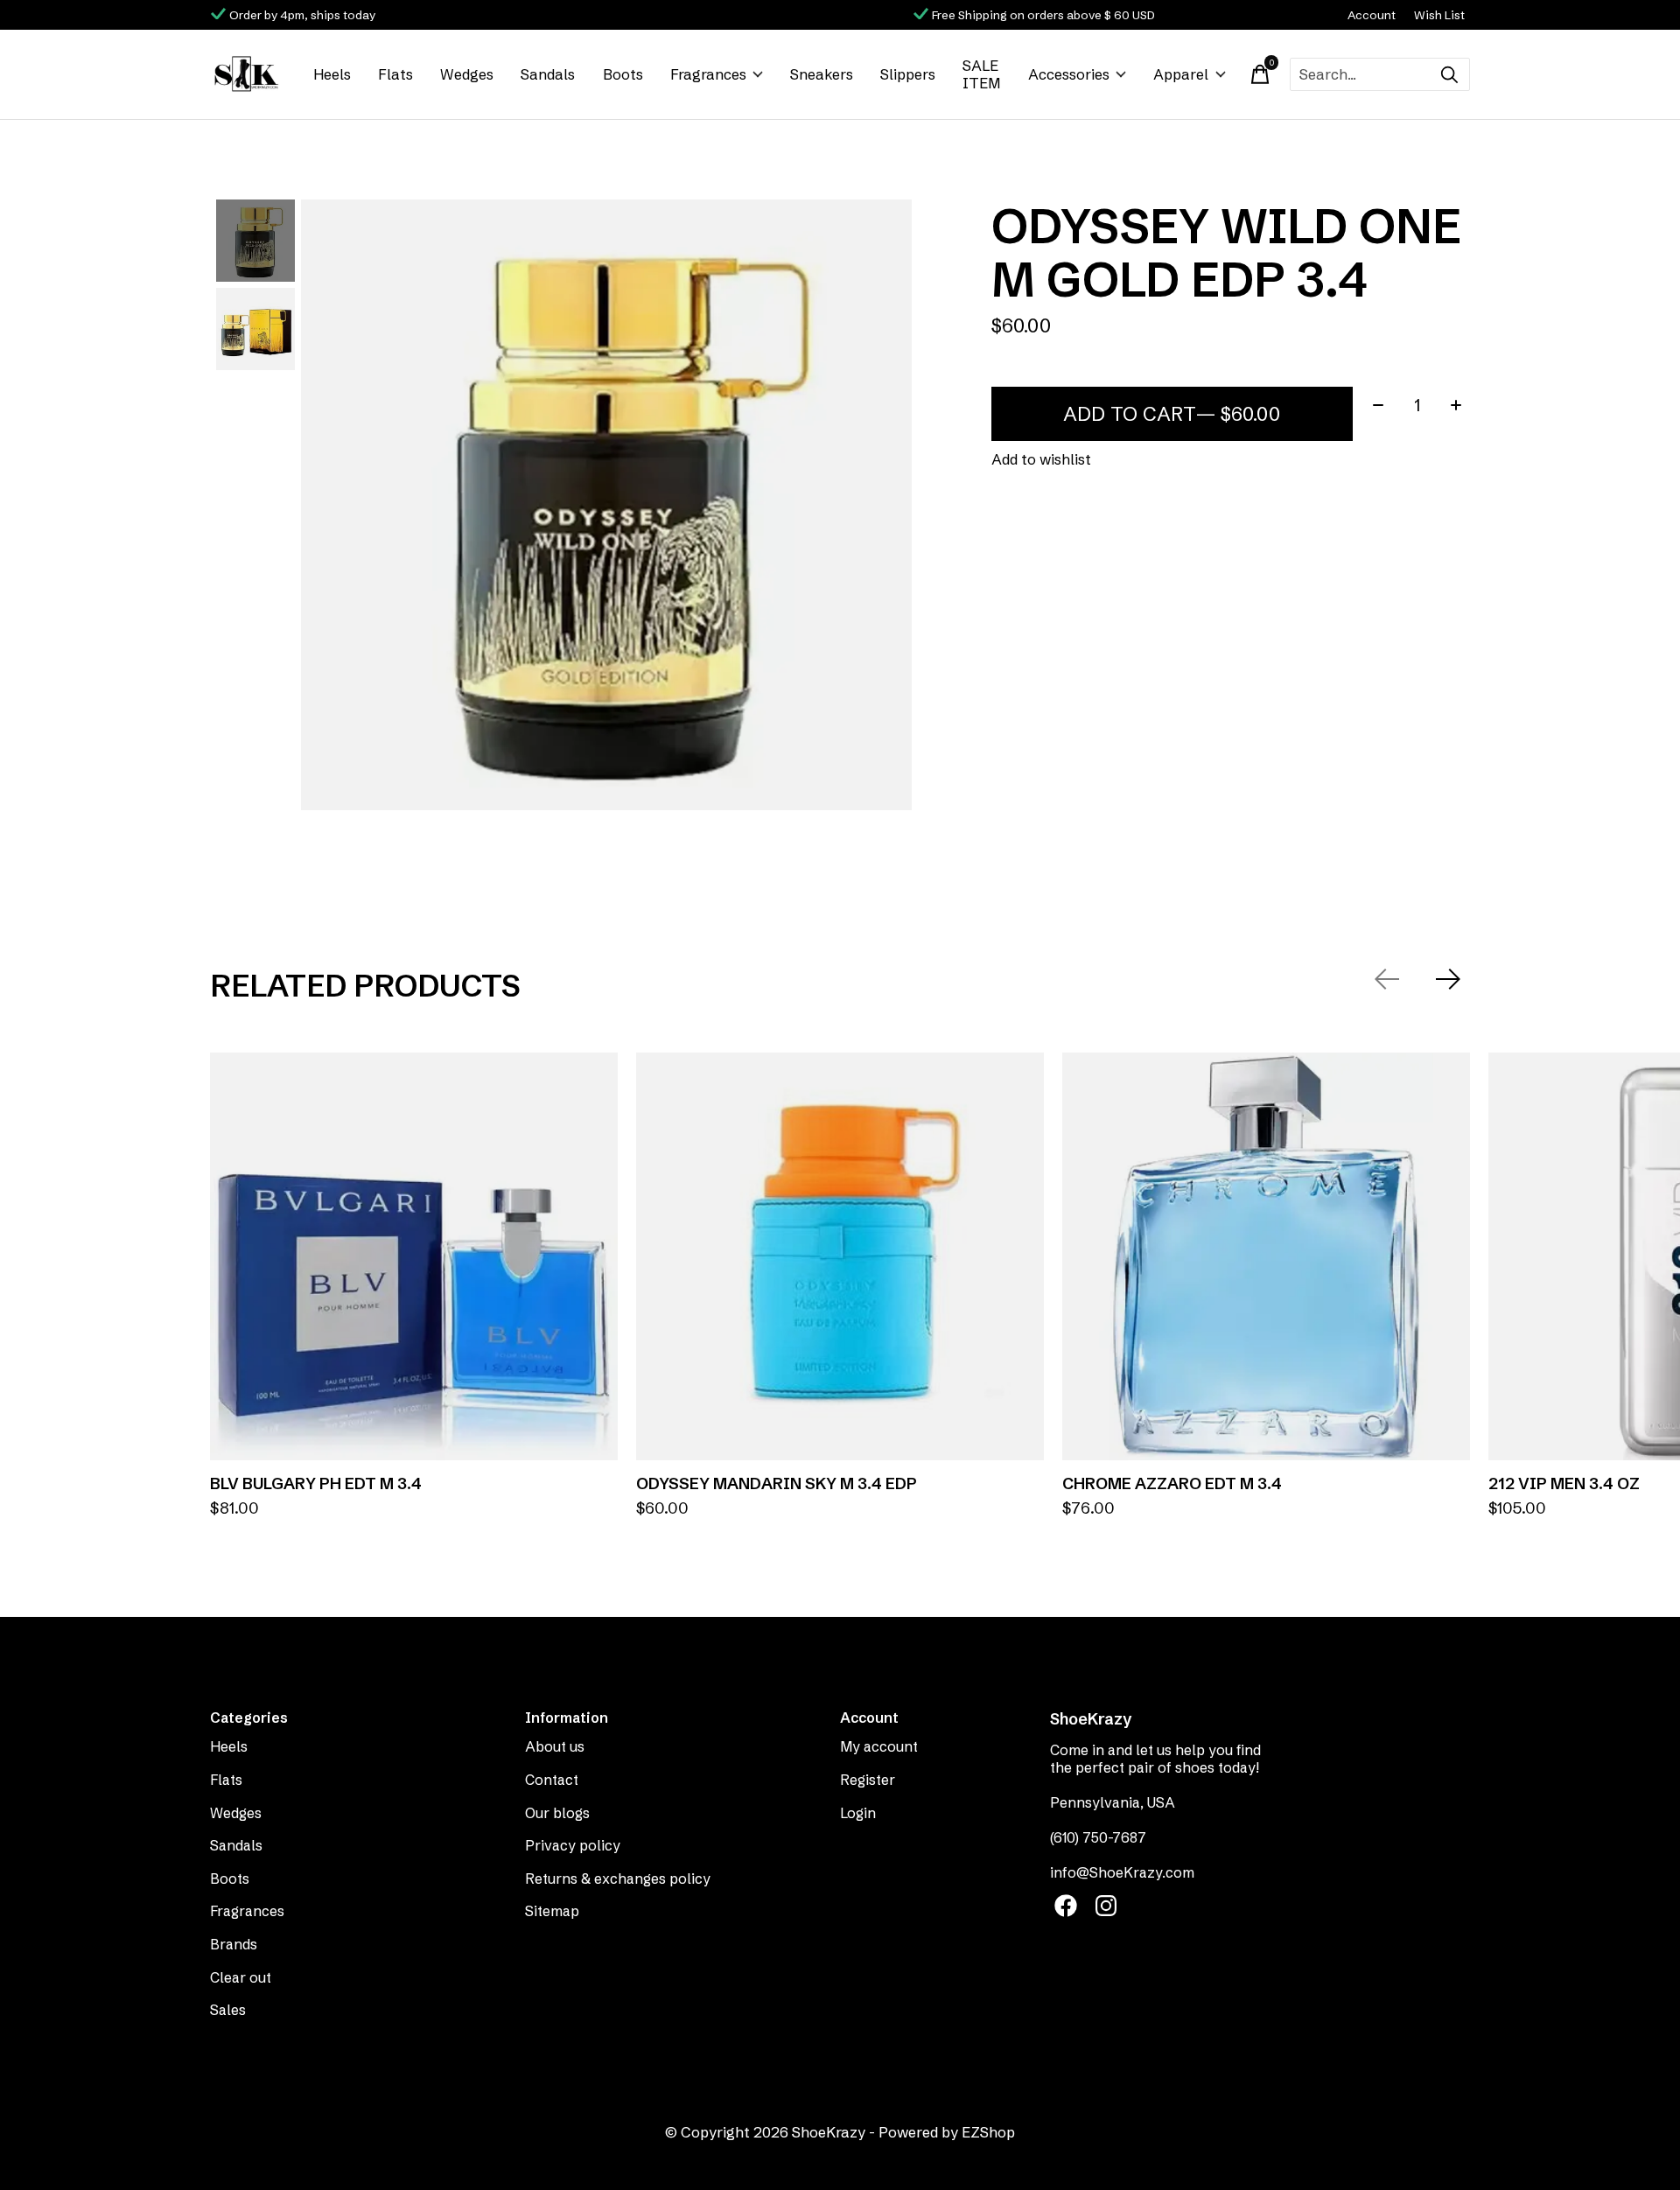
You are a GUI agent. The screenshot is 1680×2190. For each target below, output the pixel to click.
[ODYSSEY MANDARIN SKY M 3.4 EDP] (840, 1256)
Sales (228, 2010)
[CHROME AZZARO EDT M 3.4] (1266, 1256)
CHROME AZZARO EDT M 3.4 (1172, 1483)
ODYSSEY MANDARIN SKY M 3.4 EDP (777, 1483)
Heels (332, 74)
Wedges (467, 74)
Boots (623, 74)
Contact (552, 1780)
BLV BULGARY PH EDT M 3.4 (316, 1483)
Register (868, 1780)
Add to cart (1172, 414)
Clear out (241, 1977)
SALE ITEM (981, 74)
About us (555, 1746)
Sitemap (552, 1911)
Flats (395, 74)
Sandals (548, 74)
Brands (234, 1944)
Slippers (908, 74)
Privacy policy (573, 1845)
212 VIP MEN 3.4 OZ (1564, 1483)
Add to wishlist (1041, 459)
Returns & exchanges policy (618, 1879)
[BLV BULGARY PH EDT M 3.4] (414, 1256)
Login (858, 1813)
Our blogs (557, 1813)
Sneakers (822, 74)
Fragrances (708, 74)
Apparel (1181, 74)
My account (879, 1746)
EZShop (988, 2132)
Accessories (1069, 74)
